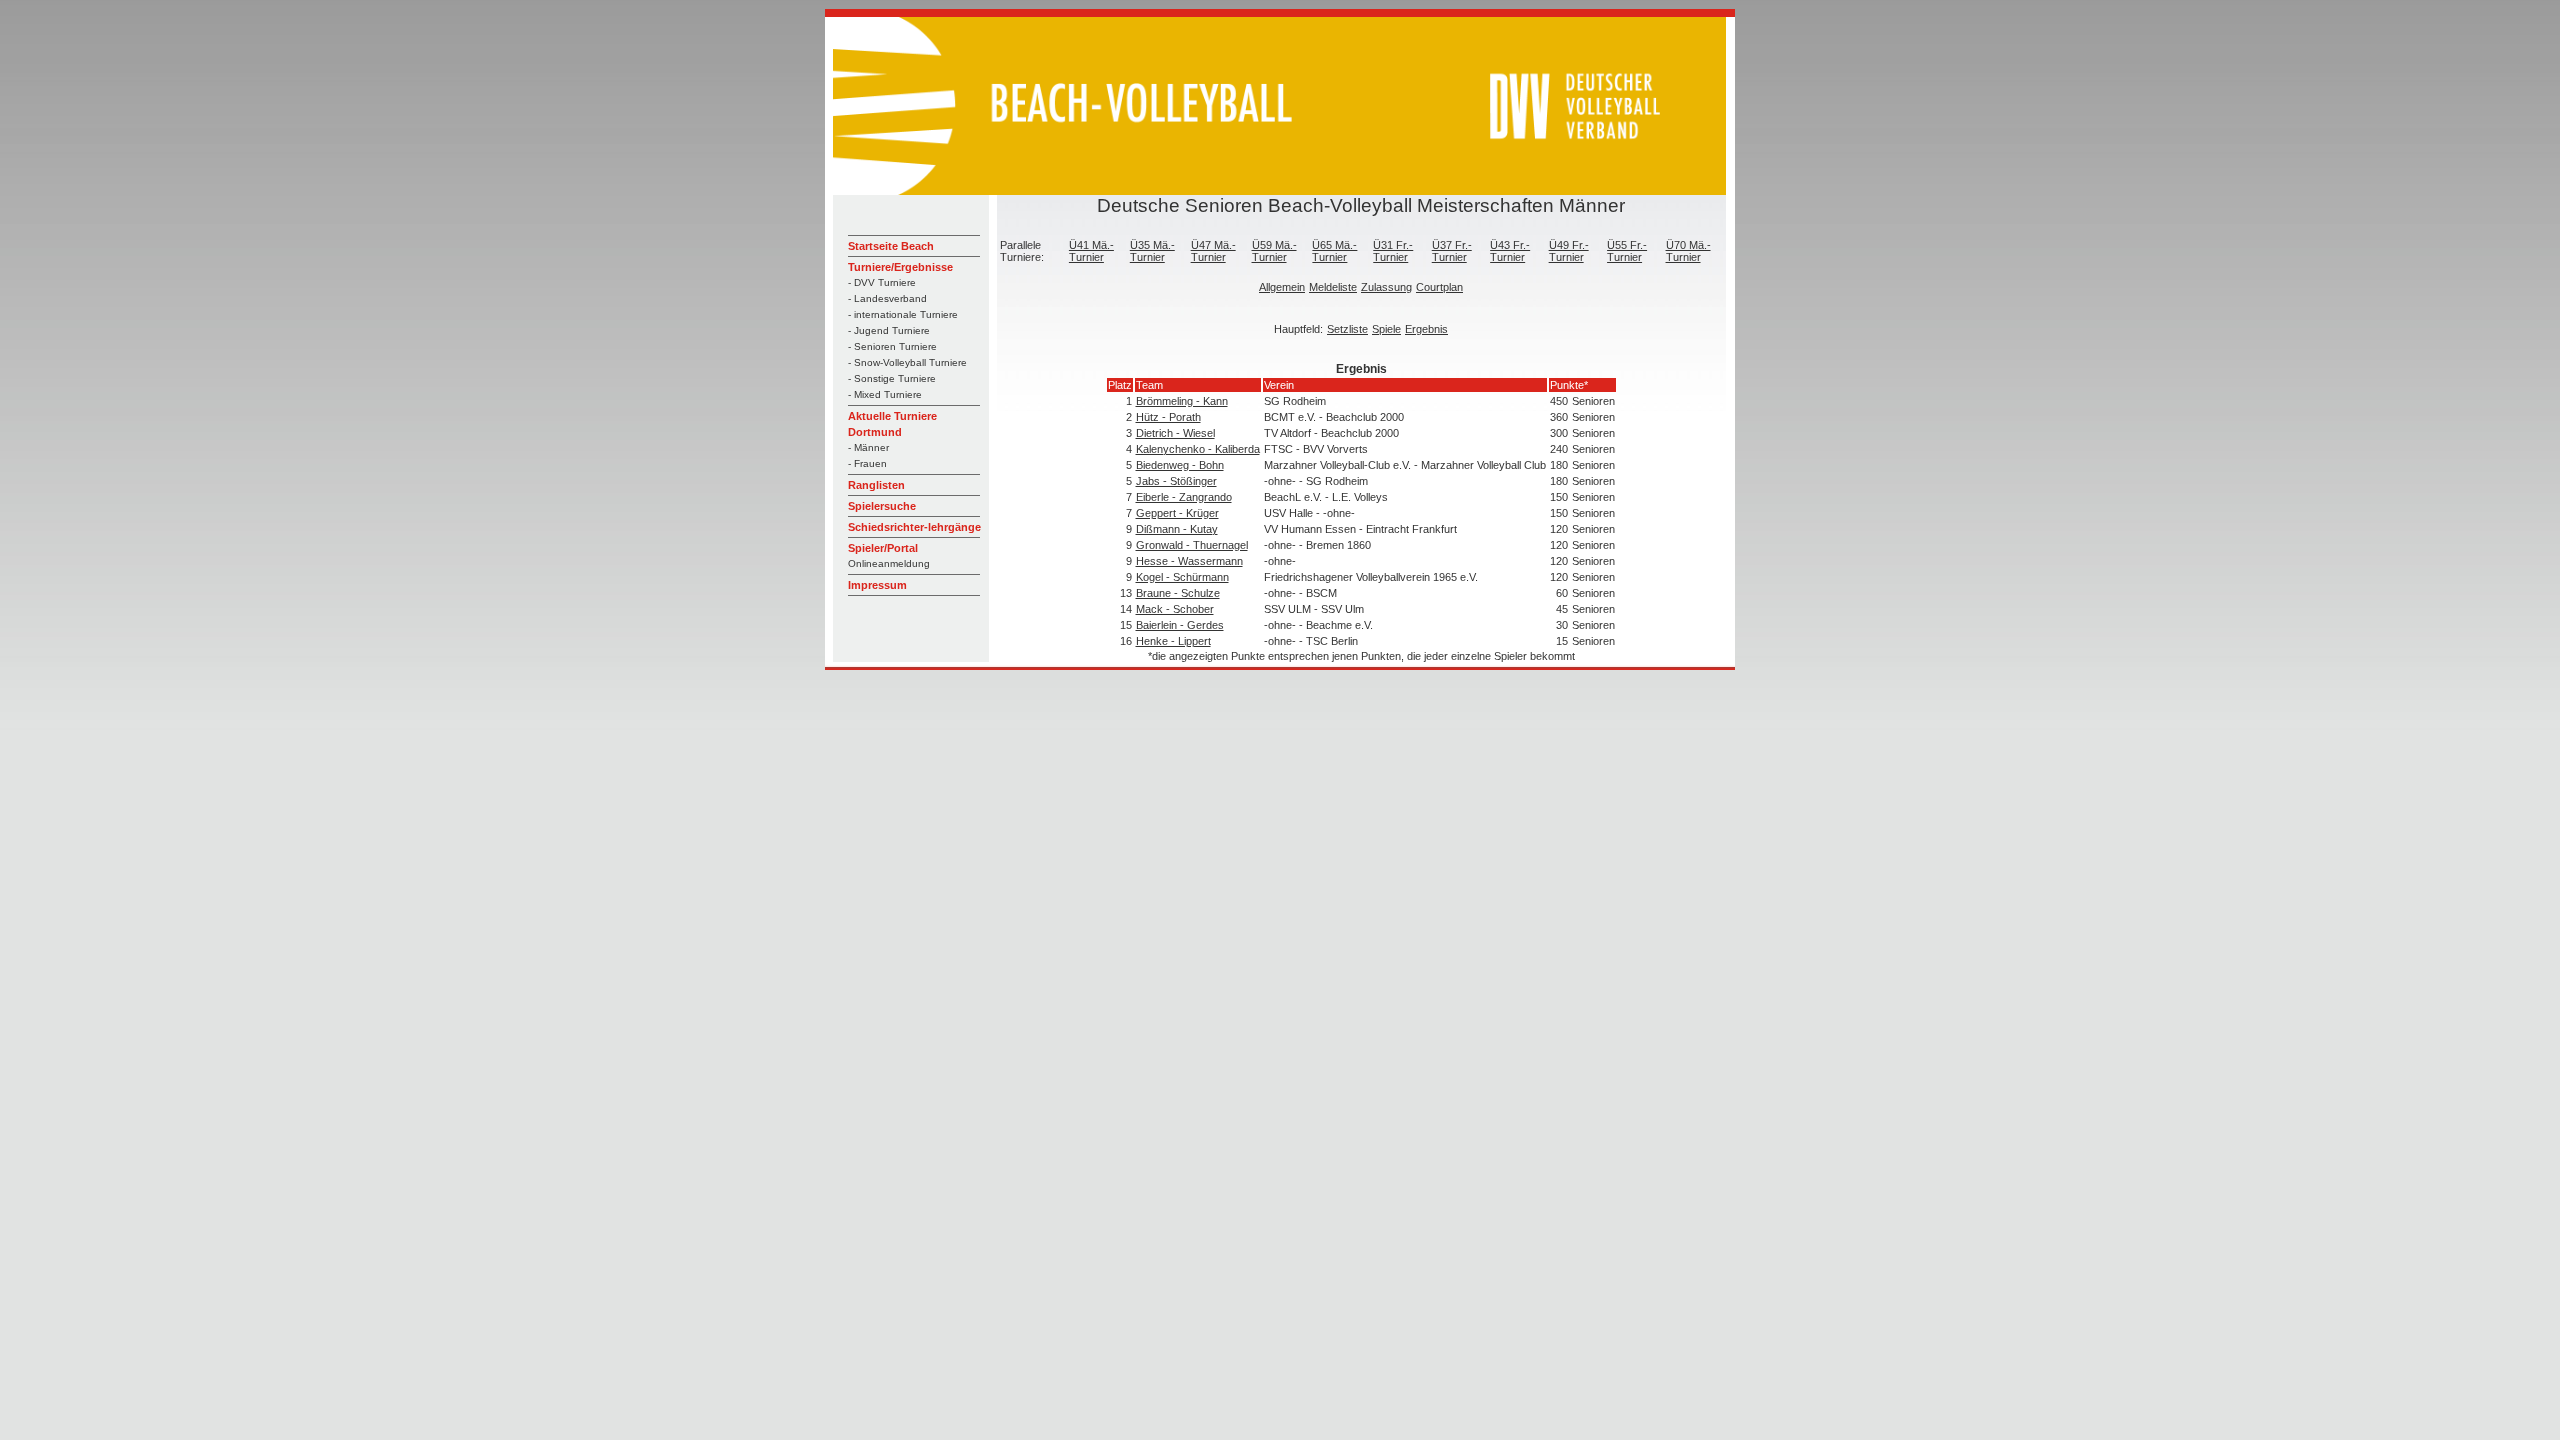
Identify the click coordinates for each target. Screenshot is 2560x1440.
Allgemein (1282, 287)
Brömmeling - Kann (1182, 401)
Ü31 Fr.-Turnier (1393, 251)
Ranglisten (876, 485)
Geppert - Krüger (1177, 513)
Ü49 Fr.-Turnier (1569, 251)
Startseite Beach (891, 246)
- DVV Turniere (882, 282)
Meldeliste (1333, 287)
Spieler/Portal (883, 548)
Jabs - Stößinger (1176, 481)
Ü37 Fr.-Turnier (1452, 251)
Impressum (877, 585)
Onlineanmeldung (889, 563)
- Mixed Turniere (885, 394)
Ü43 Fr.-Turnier (1510, 251)
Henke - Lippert (1173, 641)
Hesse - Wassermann (1189, 561)
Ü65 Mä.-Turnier (1334, 251)
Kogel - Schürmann (1182, 577)
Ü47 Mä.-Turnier (1213, 251)
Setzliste (1347, 329)
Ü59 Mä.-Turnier (1274, 251)
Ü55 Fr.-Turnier (1627, 251)
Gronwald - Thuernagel (1192, 545)
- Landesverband (887, 298)
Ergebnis (1426, 329)
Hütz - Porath (1168, 417)
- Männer (868, 447)
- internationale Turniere (903, 314)
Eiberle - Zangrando (1184, 497)
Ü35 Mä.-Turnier (1152, 251)
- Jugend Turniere (889, 330)
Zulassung (1386, 287)
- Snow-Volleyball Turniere (907, 362)
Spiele (1386, 329)
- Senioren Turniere (892, 346)
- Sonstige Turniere (892, 378)
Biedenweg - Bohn (1180, 465)
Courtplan (1439, 287)
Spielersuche (882, 506)
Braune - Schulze (1178, 593)
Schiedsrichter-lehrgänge (914, 527)
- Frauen (867, 463)
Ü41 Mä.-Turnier (1091, 251)
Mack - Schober (1175, 609)
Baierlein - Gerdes (1180, 625)
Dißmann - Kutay (1177, 529)
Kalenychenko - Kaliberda (1198, 449)
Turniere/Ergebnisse (900, 267)
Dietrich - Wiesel (1175, 433)
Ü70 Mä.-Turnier (1688, 251)
